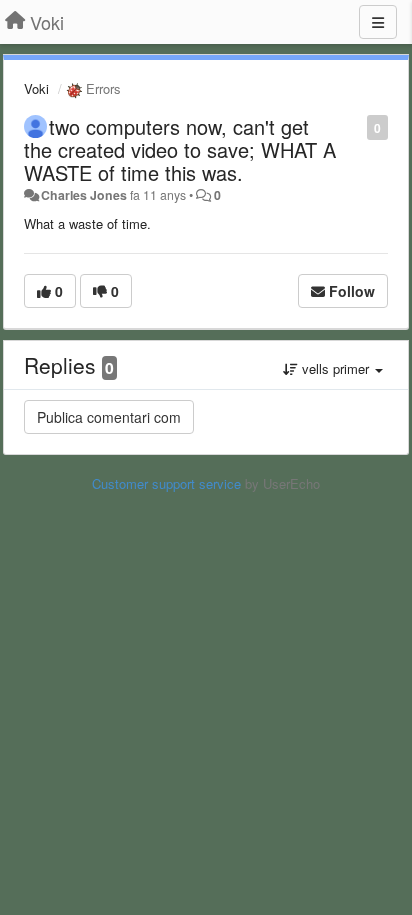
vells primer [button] (335, 368)
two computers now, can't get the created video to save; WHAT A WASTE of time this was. (180, 149)
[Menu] (378, 22)
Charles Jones (84, 195)
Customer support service (166, 483)
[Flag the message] (356, 126)
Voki (36, 88)
